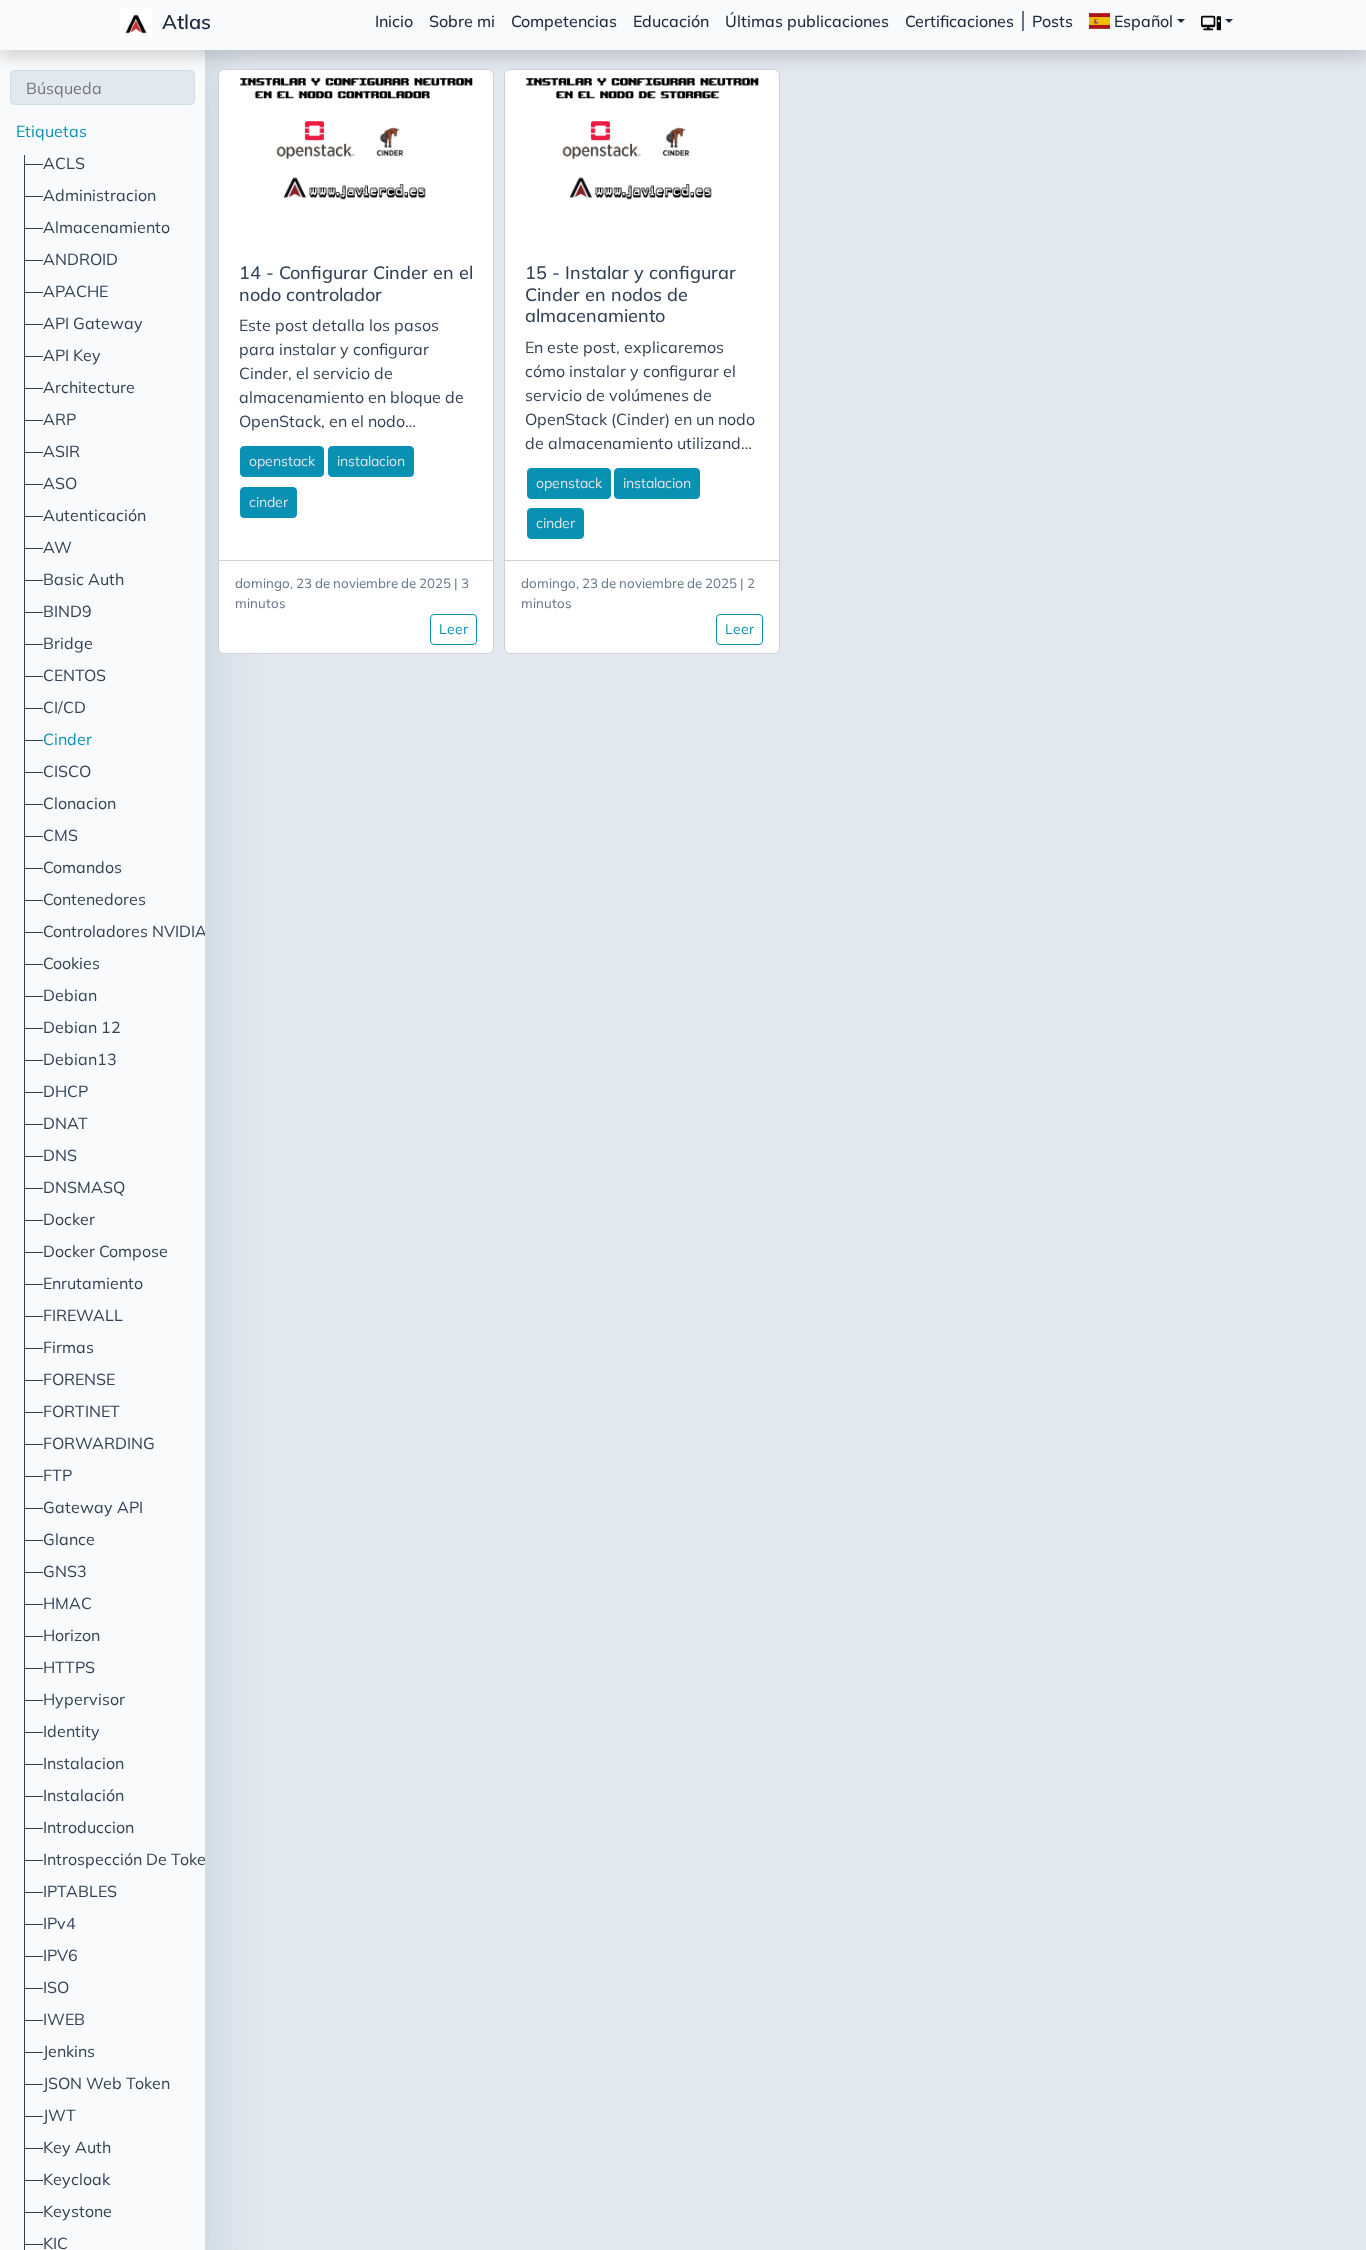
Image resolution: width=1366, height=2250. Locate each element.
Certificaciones (959, 21)
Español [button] (1141, 21)
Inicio (394, 21)
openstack (282, 461)
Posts (1052, 21)
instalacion (371, 461)
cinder (268, 502)
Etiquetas (51, 131)
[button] (1217, 22)
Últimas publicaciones (807, 21)
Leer (453, 629)
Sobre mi (462, 21)
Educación (671, 21)
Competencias (564, 21)
